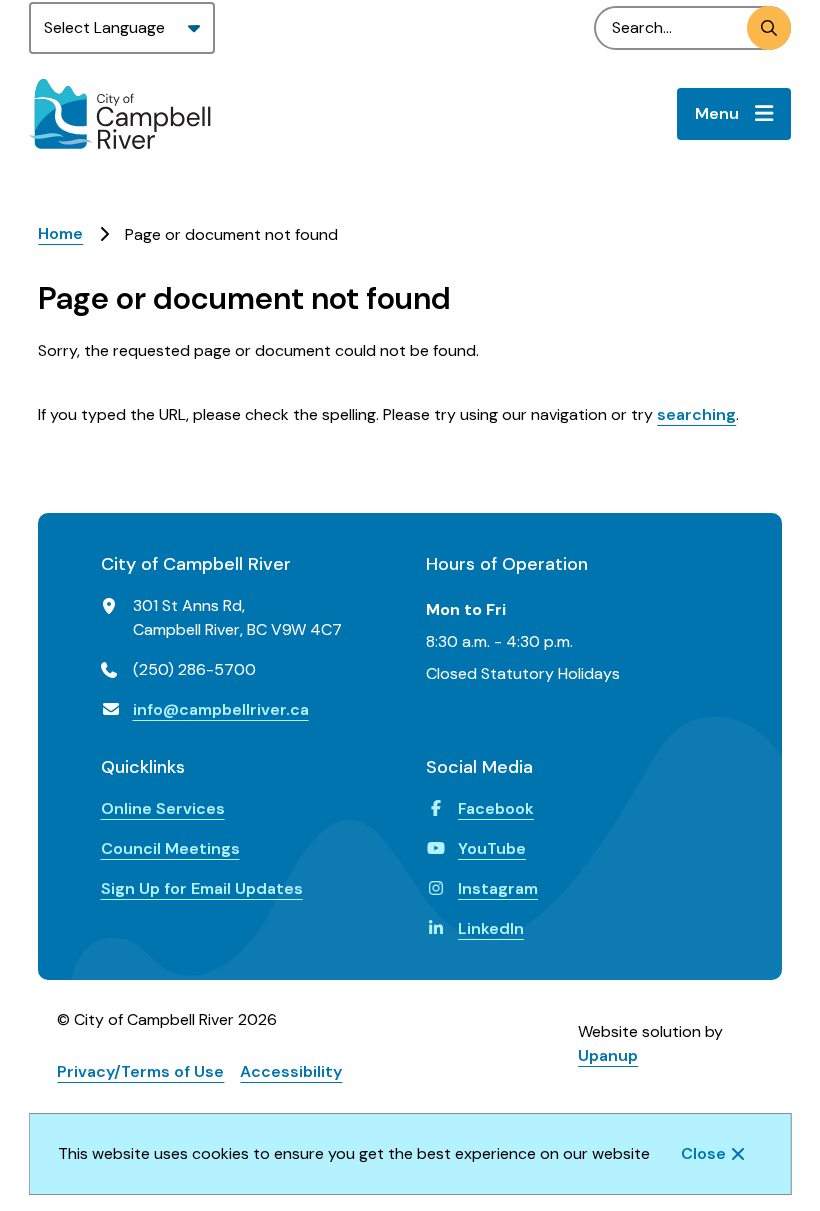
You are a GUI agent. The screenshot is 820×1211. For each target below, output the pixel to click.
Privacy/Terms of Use (140, 1071)
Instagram (498, 888)
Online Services (163, 808)
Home (60, 233)
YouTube (492, 848)
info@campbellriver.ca (221, 709)
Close (703, 1153)
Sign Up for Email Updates (202, 888)
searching (696, 414)
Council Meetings (170, 848)
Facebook (496, 808)
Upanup (608, 1055)
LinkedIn (491, 928)
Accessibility (291, 1071)
